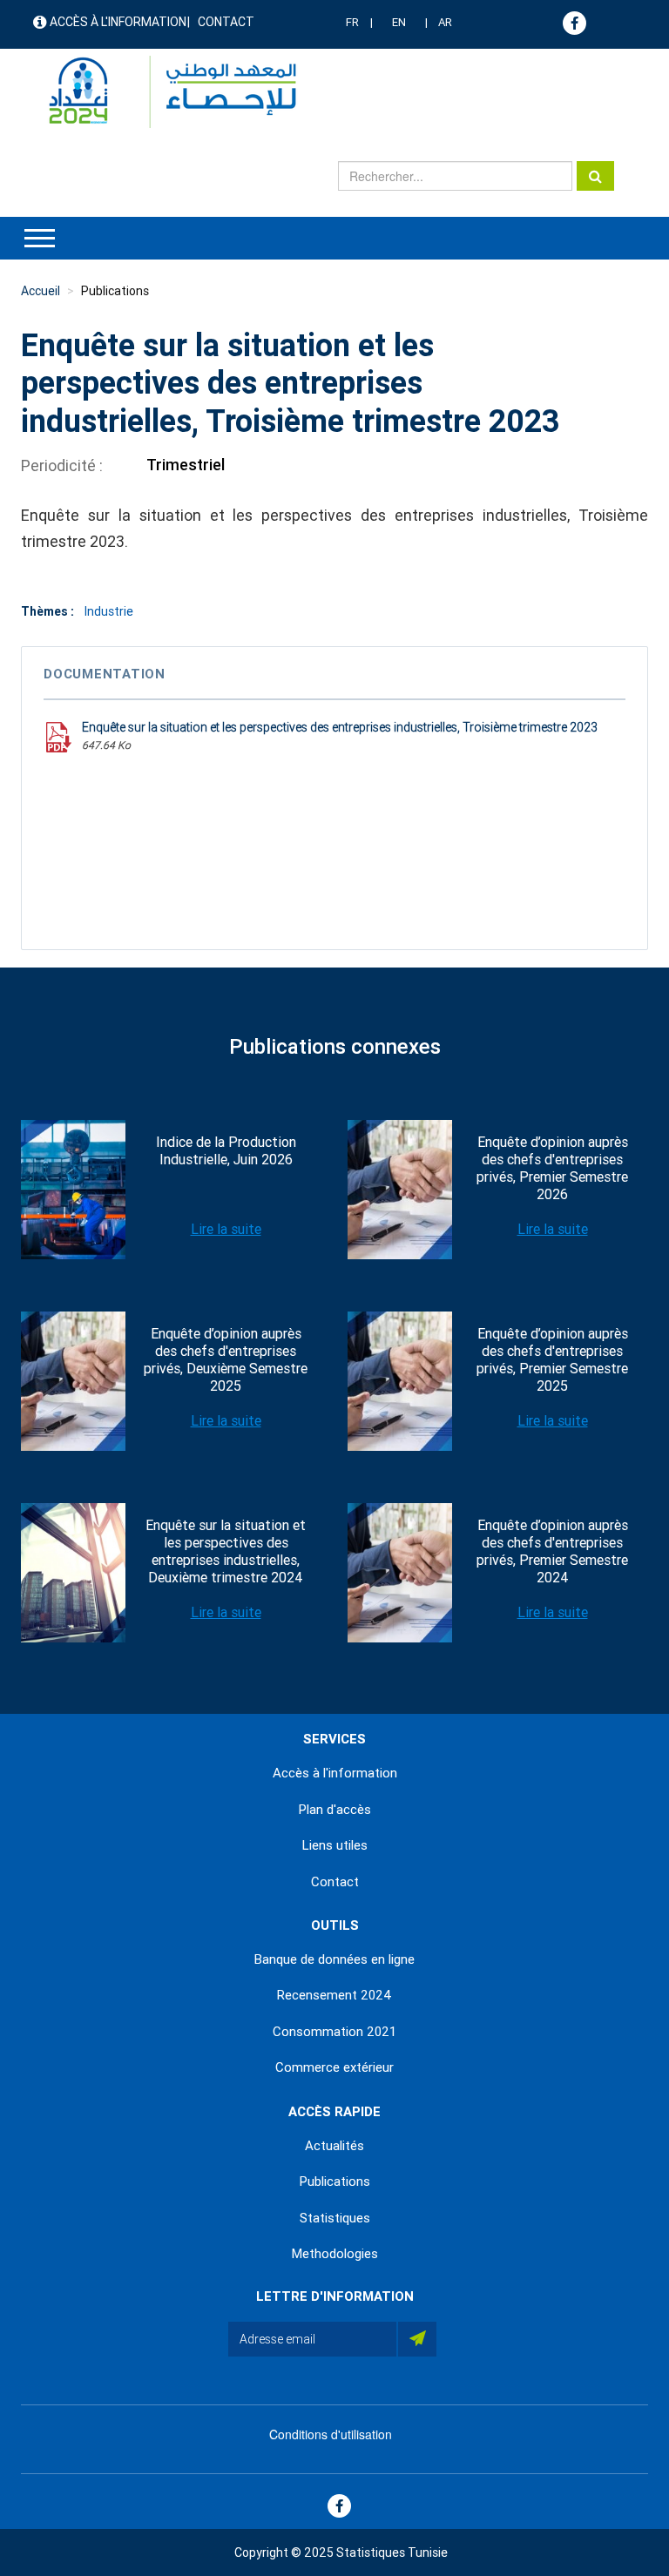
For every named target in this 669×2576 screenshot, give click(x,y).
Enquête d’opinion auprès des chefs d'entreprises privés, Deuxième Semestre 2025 (226, 1360)
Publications (115, 291)
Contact (226, 22)
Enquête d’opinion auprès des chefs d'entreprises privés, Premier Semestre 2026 (552, 1168)
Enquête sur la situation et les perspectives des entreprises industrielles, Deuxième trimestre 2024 (226, 1551)
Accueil (41, 291)
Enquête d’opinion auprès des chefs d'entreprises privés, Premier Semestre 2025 (552, 1360)
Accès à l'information (118, 22)
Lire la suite (226, 1229)
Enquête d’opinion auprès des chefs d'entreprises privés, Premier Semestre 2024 (552, 1551)
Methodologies (335, 2254)
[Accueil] (164, 92)
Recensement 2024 (334, 1995)
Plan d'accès (335, 1810)
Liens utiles (335, 1845)
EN (399, 22)
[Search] (595, 176)
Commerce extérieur (334, 2067)
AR (445, 22)
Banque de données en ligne (334, 1959)
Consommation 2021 (334, 2032)
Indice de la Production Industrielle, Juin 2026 (226, 1151)
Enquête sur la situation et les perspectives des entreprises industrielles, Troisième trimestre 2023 (340, 727)
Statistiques (335, 2218)
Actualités (334, 2146)
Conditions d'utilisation (331, 2434)
